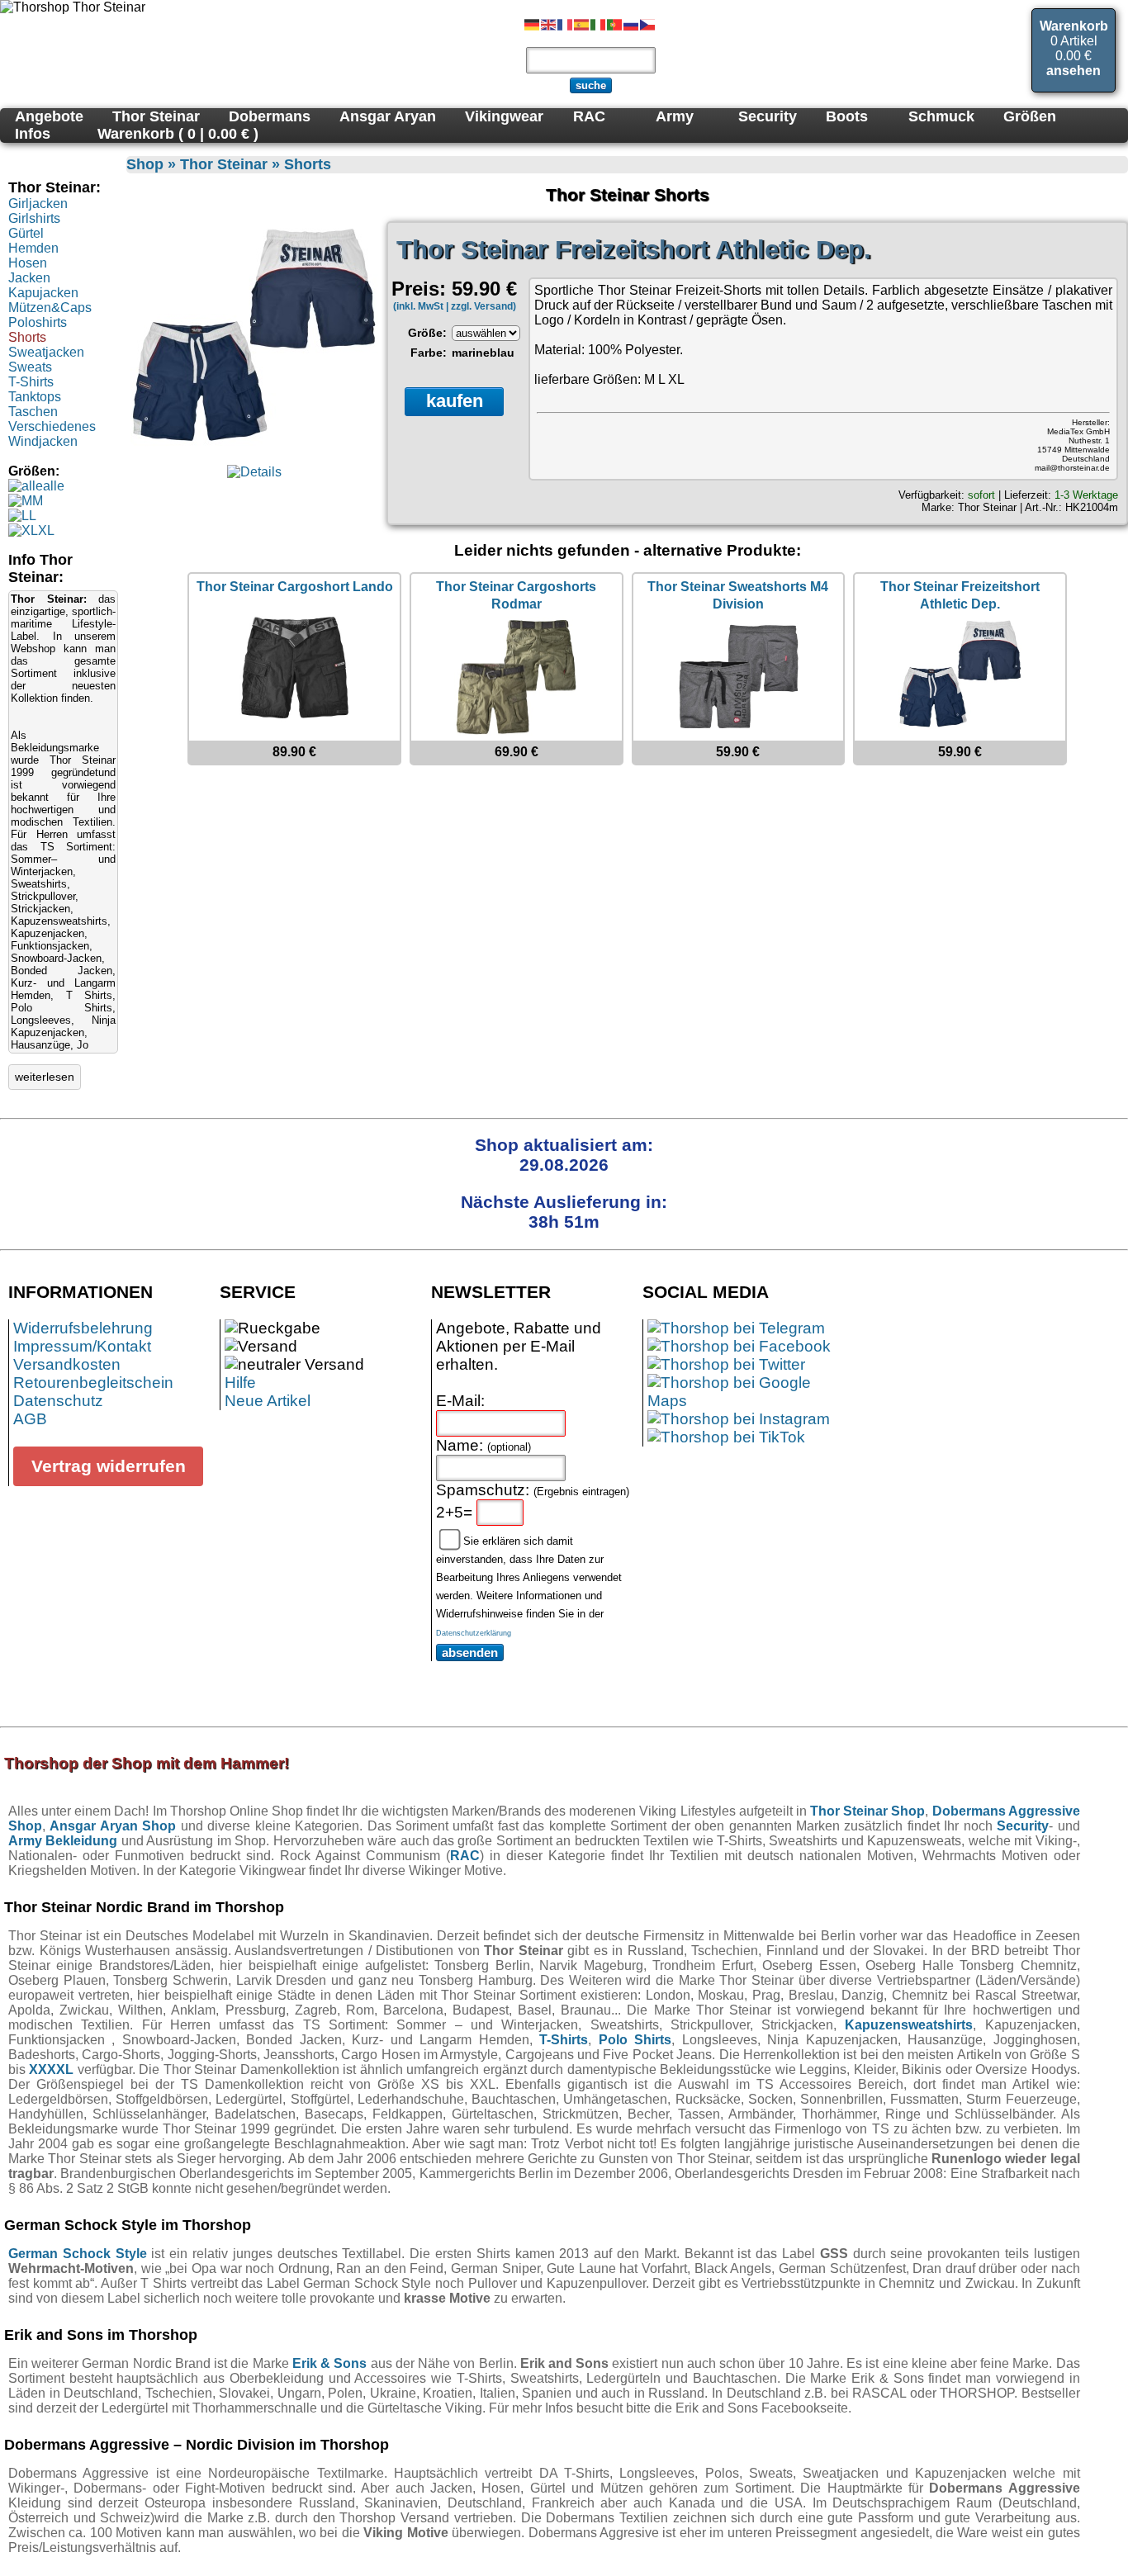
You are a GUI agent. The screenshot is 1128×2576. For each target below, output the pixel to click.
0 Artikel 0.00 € (1074, 48)
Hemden (33, 248)
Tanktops (35, 397)
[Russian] (632, 24)
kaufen (455, 401)
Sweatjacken (46, 352)
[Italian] (599, 24)
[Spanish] (582, 24)
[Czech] (648, 24)
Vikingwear (504, 116)
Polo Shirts (635, 2040)
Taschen (33, 412)
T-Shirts (31, 382)
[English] (549, 24)
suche (591, 85)
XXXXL (51, 2069)
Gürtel (26, 233)
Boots (847, 116)
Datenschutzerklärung (474, 1633)
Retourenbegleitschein (93, 1383)
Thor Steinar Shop (867, 1811)
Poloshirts (38, 322)
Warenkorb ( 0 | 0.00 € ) (178, 134)
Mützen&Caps (50, 308)
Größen (1030, 116)
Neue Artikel (268, 1401)
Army (675, 116)
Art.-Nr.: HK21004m (1071, 507)
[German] (533, 24)
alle (54, 486)
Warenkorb (1074, 26)
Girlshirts (34, 218)
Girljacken (38, 204)
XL (46, 530)
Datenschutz (58, 1401)
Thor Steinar (987, 507)
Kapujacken (43, 293)
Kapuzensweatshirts (909, 2025)
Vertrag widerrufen (109, 1466)
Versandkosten (67, 1364)
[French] (566, 24)
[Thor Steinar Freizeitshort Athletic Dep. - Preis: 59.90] (254, 457)
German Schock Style (78, 2254)
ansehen (1073, 71)
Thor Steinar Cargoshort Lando (295, 587)
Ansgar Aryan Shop (113, 1826)
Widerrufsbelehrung (83, 1328)
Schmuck (941, 116)
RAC (465, 1856)
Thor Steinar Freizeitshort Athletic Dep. (634, 250)
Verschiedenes (52, 426)
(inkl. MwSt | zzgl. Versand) (455, 306)
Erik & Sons (329, 2363)
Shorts (27, 337)
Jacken (29, 278)
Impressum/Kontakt (82, 1346)
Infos (33, 134)
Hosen (28, 263)
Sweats (30, 367)
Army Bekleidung (63, 1841)
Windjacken (43, 441)
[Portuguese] (615, 24)
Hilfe (240, 1383)
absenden (470, 1653)
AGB (30, 1419)
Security (768, 116)
